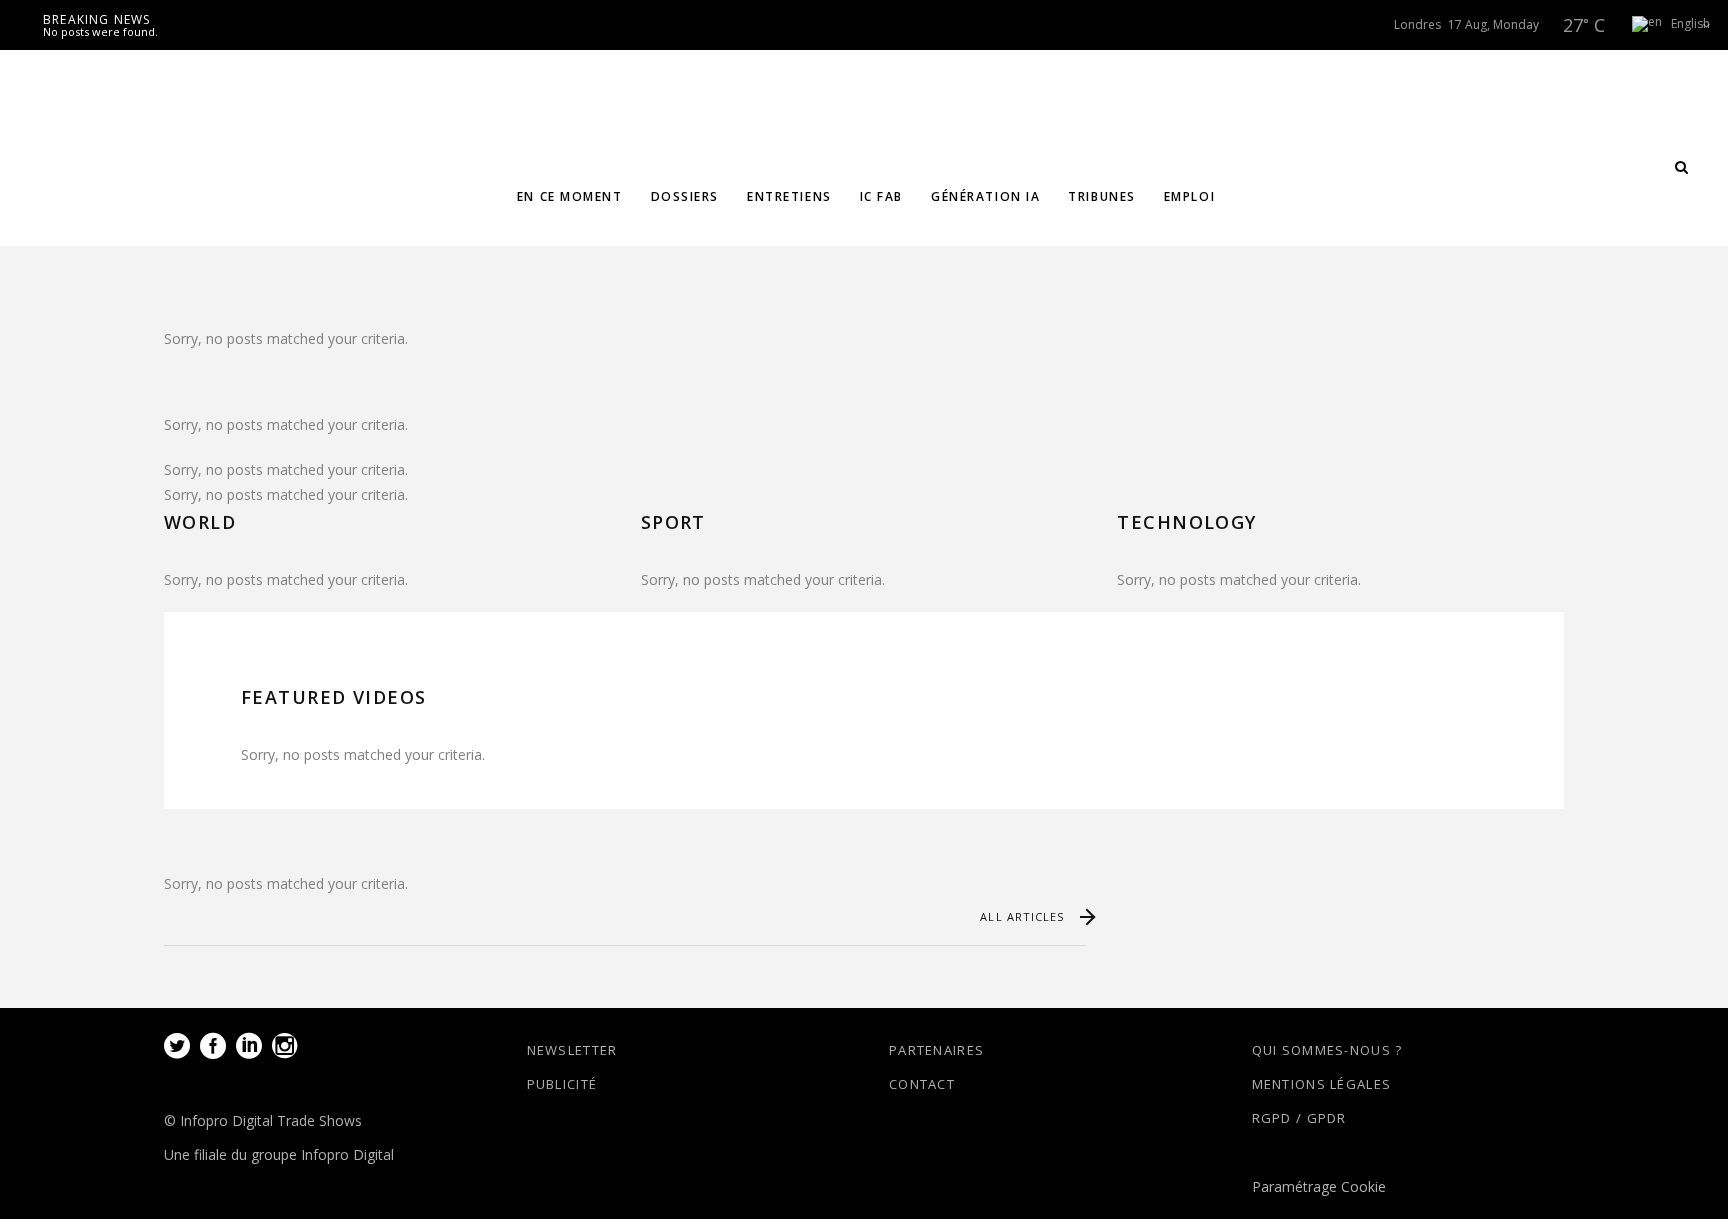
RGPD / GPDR (1299, 1118)
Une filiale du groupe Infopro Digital (279, 1154)
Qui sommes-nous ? (1327, 1050)
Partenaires (936, 1050)
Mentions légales (1322, 1084)
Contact (922, 1084)
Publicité (562, 1084)
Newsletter (572, 1050)
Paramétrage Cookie (1319, 1186)
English (1687, 23)
